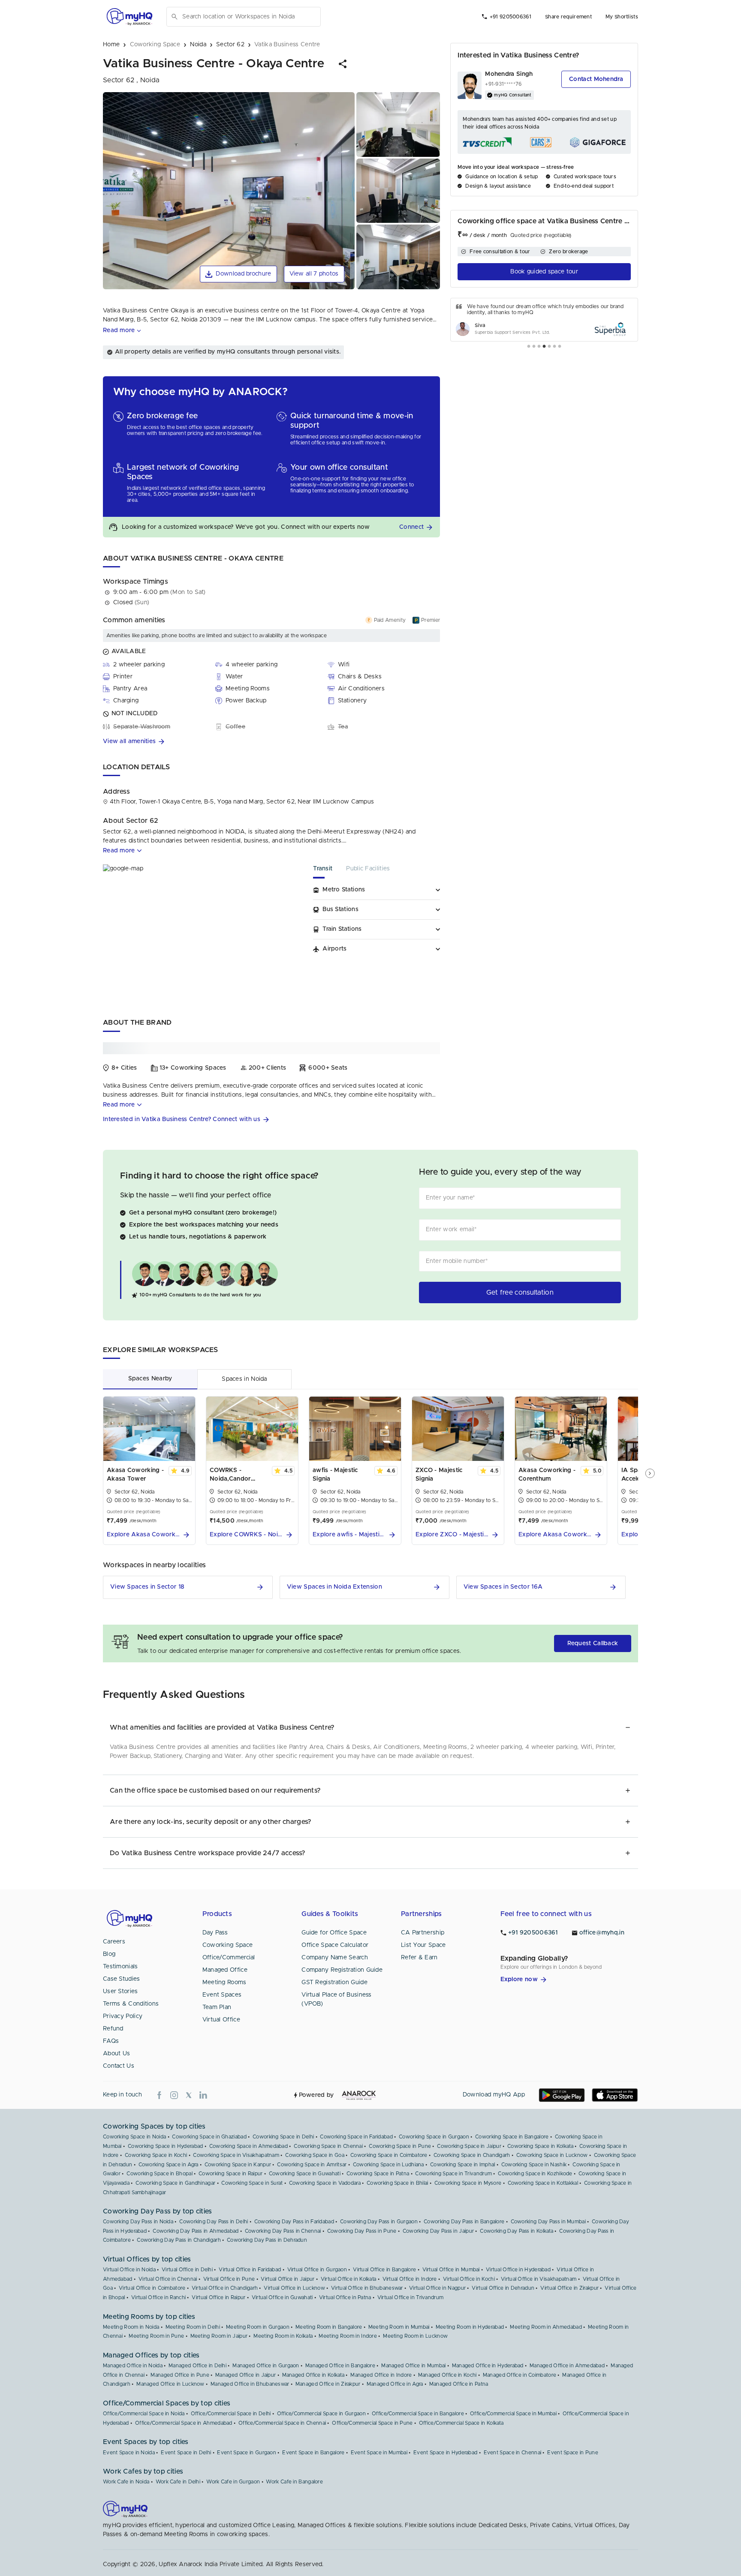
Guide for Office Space (334, 1933)
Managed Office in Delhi (197, 2366)
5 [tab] (549, 347)
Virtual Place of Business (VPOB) (337, 1999)
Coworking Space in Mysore (468, 2183)
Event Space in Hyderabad (445, 2453)
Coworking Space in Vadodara (325, 2183)
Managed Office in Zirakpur (328, 2384)
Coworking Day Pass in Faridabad (294, 2222)
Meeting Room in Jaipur (219, 2336)
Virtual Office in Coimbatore (152, 2288)
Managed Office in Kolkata (313, 2375)
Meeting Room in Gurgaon (258, 2327)
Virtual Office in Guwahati (282, 2297)
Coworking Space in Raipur (231, 2174)
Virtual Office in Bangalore (384, 2270)
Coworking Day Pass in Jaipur (438, 2231)
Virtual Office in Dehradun (503, 2288)
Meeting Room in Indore (348, 2336)
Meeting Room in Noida (131, 2327)
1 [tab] (529, 347)
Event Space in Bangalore (313, 2453)
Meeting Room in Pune (156, 2336)
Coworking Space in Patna (378, 2174)
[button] (343, 64)
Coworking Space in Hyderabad (165, 2146)
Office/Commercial (229, 1958)
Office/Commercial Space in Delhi (231, 2414)
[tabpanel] (544, 320)
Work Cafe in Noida (126, 2482)
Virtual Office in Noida (129, 2270)
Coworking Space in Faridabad (356, 2137)
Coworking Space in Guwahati (305, 2174)
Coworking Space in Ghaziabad (209, 2137)
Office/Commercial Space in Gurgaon (321, 2414)
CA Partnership (423, 1933)
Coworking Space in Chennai (328, 2146)
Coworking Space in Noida (134, 2137)
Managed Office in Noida (133, 2366)
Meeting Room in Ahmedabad (546, 2327)
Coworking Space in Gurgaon (434, 2137)
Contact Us (119, 2066)
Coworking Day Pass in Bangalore (464, 2222)
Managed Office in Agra (395, 2384)
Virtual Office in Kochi (469, 2279)
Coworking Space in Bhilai (398, 2183)
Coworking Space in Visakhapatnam (236, 2155)
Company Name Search (335, 1958)
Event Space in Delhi (186, 2453)
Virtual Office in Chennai (168, 2279)
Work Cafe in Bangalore (294, 2482)
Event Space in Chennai (513, 2453)
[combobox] (250, 17)
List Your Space (423, 1945)
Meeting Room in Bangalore (329, 2327)
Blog (109, 1954)
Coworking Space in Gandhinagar (175, 2183)
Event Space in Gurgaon (247, 2453)
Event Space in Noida (129, 2453)
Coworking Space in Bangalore (512, 2137)
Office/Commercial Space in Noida (144, 2414)
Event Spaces (222, 1995)
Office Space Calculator (335, 1945)
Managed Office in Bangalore (340, 2366)
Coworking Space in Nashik (534, 2165)
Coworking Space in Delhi (283, 2137)
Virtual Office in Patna (345, 2297)
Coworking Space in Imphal (463, 2165)
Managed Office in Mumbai (413, 2366)
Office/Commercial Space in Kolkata (461, 2423)
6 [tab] (554, 347)
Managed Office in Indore (381, 2375)
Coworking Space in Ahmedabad (249, 2146)
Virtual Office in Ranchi (158, 2297)
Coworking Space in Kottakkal (543, 2183)
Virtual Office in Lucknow (294, 2288)
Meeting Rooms (224, 1982)
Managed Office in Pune (180, 2375)
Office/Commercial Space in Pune (372, 2423)
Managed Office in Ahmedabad (567, 2366)
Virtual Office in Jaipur (288, 2279)
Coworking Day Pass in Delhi (214, 2222)
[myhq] (130, 17)
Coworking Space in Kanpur (238, 2165)
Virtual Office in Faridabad (250, 2270)
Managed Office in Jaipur (245, 2375)
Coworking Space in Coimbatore (389, 2155)
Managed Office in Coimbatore (520, 2375)
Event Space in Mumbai (379, 2453)
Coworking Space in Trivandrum (453, 2174)
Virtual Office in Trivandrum (410, 2297)
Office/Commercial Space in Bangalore (418, 2414)
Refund (113, 2029)
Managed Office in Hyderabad (488, 2366)
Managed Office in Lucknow (170, 2384)
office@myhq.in (602, 1933)
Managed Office (225, 1970)
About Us (116, 2054)
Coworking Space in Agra (169, 2165)
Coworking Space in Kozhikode (535, 2174)
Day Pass (215, 1933)
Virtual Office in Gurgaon (317, 2270)
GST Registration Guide (334, 1982)
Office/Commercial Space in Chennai (282, 2423)
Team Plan (217, 2007)
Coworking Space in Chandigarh (472, 2155)
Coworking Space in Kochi (156, 2155)
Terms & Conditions (131, 2004)
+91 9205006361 (511, 17)
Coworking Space (228, 1945)
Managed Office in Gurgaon (266, 2366)
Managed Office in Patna (459, 2384)
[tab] (330, 871)
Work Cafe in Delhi (178, 2482)
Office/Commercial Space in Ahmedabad (184, 2423)
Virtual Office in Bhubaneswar (367, 2288)
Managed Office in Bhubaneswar (250, 2384)
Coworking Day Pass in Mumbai (548, 2222)
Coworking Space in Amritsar (312, 2165)
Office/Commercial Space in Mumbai (513, 2414)
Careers (114, 1942)
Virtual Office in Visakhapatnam (539, 2279)
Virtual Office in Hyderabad (518, 2270)
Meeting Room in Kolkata (283, 2336)
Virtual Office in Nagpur (437, 2288)
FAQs (111, 2041)
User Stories (120, 1991)
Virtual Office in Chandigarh (225, 2288)
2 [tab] (534, 347)
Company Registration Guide (342, 1970)
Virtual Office (221, 2020)
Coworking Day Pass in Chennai (283, 2231)
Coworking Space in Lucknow (552, 2155)
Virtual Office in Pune (229, 2279)
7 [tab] (560, 347)
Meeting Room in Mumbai (399, 2327)
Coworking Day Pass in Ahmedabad (196, 2231)
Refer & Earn (419, 1958)
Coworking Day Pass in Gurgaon (379, 2222)
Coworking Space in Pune (400, 2146)
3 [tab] (539, 347)
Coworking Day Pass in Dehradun (267, 2240)
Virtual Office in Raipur (218, 2297)
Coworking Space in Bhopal (160, 2174)
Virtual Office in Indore (410, 2279)
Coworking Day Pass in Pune (362, 2231)
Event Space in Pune (573, 2453)
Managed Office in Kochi (447, 2375)
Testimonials (120, 1967)
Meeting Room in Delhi (193, 2327)
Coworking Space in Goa (315, 2155)
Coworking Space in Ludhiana (389, 2165)
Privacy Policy (123, 2016)
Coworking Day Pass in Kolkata (517, 2231)
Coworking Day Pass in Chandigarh (179, 2240)
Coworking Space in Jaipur (469, 2146)
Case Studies (122, 1979)
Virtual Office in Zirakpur (569, 2288)
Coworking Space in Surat (252, 2183)
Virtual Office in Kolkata (349, 2279)
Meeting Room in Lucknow (415, 2336)
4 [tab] (544, 347)
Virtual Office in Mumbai (451, 2270)
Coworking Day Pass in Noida (138, 2222)
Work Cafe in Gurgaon (233, 2482)
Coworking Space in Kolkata (540, 2146)
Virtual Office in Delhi (187, 2270)
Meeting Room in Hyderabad (470, 2327)
